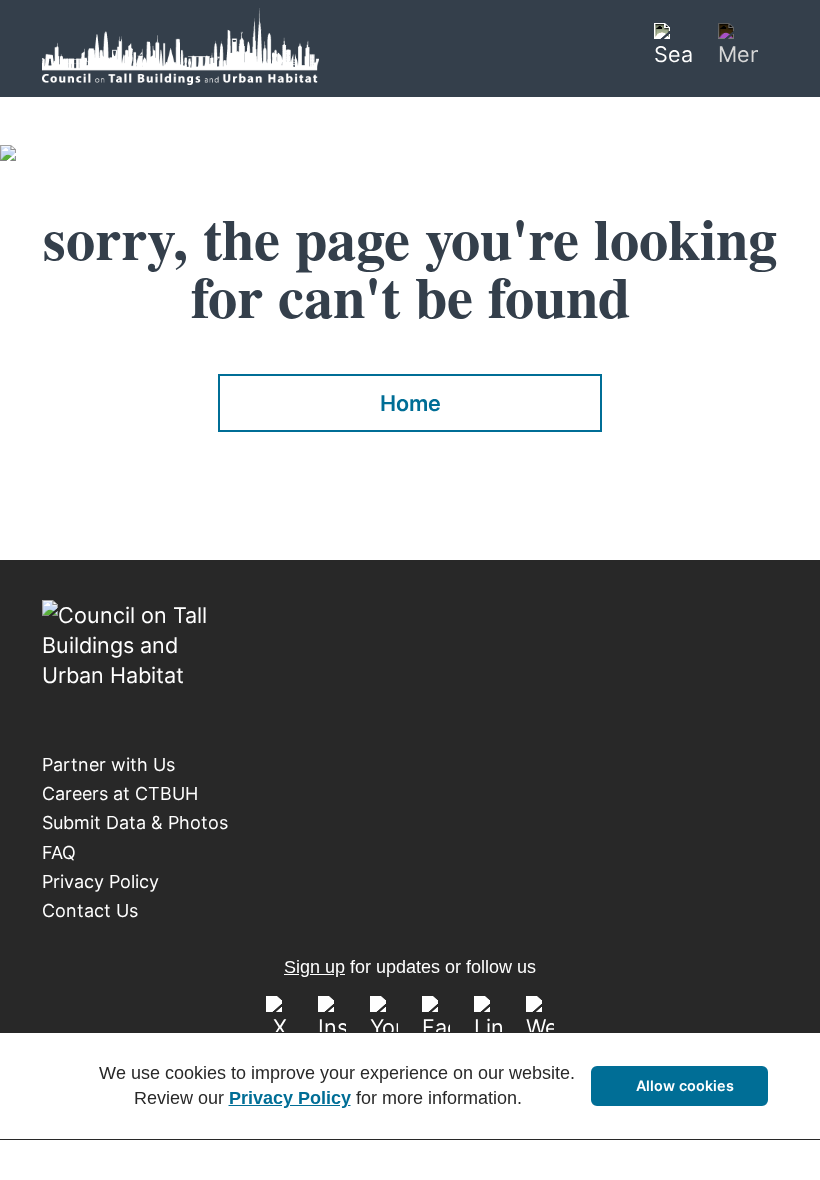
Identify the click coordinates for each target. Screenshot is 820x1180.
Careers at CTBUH (120, 793)
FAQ (59, 852)
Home (410, 403)
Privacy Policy (100, 881)
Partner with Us (108, 764)
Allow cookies (685, 1085)
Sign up (314, 967)
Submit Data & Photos (135, 822)
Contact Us (90, 910)
